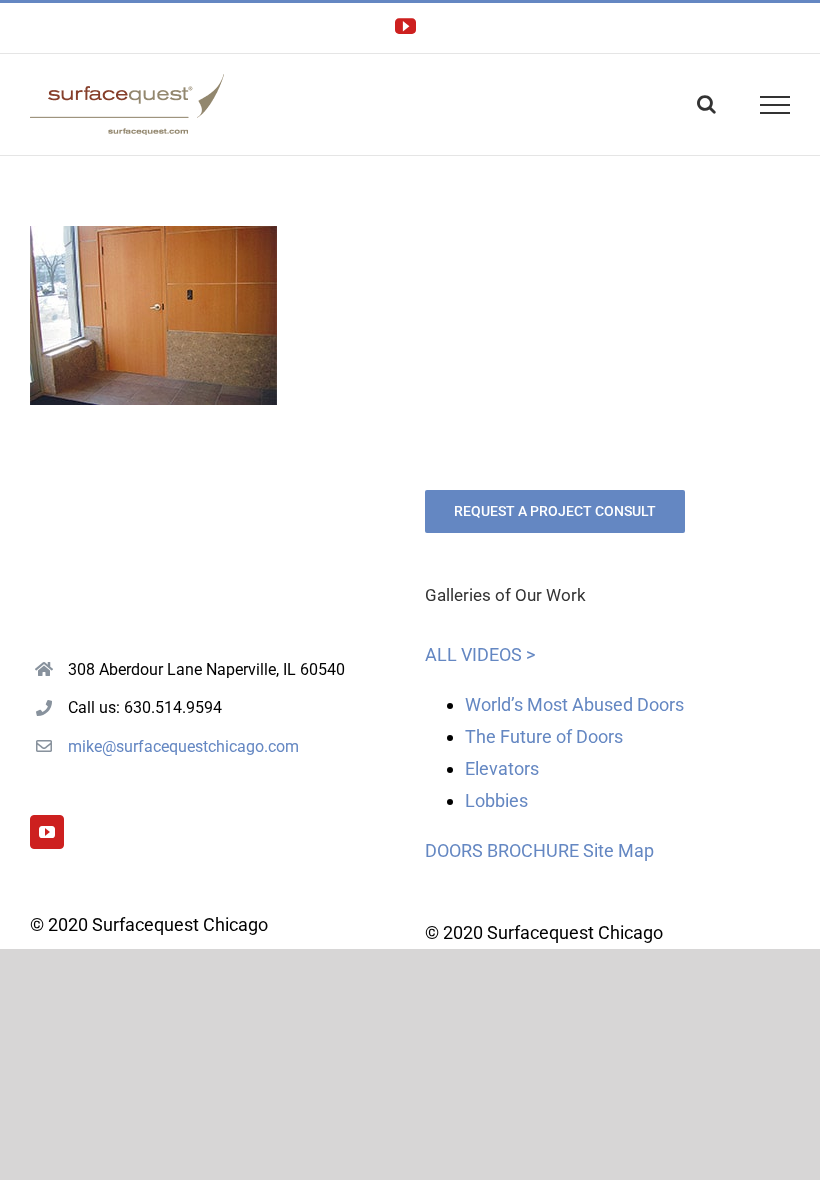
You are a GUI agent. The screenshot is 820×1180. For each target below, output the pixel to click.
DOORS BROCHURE (502, 850)
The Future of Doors (544, 736)
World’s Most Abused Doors (574, 704)
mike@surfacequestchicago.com (183, 746)
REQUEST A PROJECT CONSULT (555, 511)
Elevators (502, 768)
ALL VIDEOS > (480, 654)
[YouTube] (47, 832)
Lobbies (496, 800)
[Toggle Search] (706, 104)
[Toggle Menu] (775, 105)
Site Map (618, 850)
